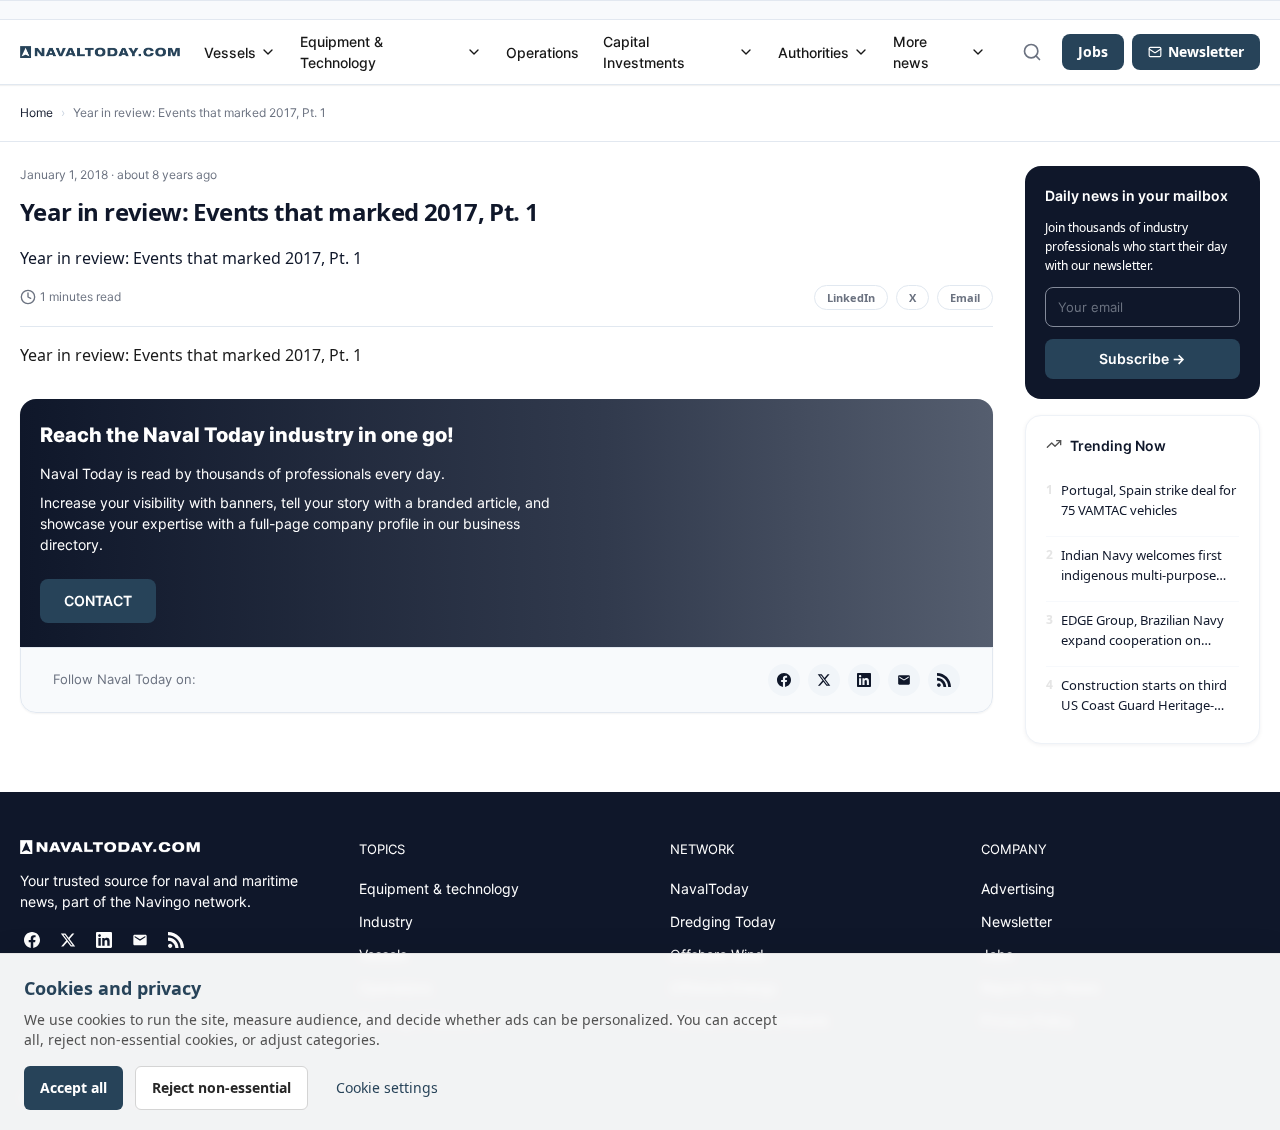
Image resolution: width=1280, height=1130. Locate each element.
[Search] (1032, 52)
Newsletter (1016, 921)
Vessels (230, 52)
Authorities (813, 52)
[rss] (944, 680)
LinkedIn (851, 297)
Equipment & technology (439, 888)
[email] (904, 680)
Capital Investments (644, 52)
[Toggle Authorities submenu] (861, 52)
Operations (542, 52)
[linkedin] (864, 680)
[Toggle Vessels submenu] (268, 52)
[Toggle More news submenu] (978, 52)
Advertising (1018, 888)
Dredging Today (723, 921)
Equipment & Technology (341, 52)
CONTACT (98, 600)
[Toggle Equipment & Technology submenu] (474, 52)
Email (965, 297)
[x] (824, 680)
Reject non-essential (221, 1087)
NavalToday (709, 888)
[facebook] (784, 680)
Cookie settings (387, 1087)
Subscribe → (1142, 358)
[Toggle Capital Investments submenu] (746, 52)
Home (36, 112)
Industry (386, 921)
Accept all (73, 1087)
